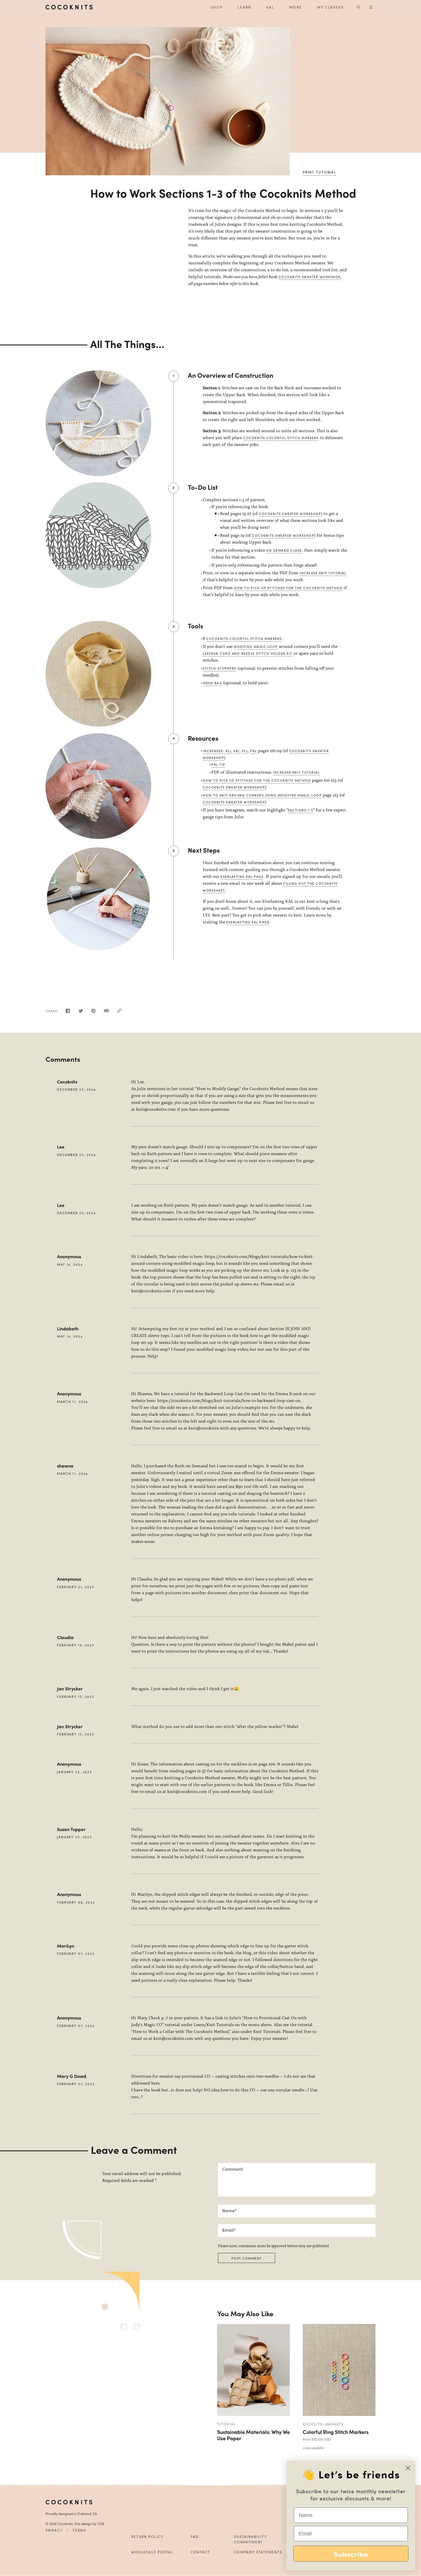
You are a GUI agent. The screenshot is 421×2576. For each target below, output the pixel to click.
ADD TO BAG (333, 2405)
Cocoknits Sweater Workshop (310, 277)
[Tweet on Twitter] (81, 1012)
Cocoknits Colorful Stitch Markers (281, 438)
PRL (253, 751)
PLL (245, 751)
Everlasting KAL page (242, 876)
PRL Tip (218, 764)
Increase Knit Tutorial (323, 573)
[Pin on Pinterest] (93, 1012)
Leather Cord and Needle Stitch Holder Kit (248, 653)
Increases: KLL (217, 751)
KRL (237, 751)
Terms (79, 2530)
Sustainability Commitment (250, 2539)
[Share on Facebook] (68, 1012)
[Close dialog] (408, 2468)
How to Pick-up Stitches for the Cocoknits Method (288, 588)
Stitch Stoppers (220, 668)
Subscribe (351, 2554)
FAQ (195, 2536)
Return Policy (147, 2536)
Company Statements (258, 2552)
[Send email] (106, 1012)
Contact (200, 2552)
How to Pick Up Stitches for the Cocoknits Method (257, 780)
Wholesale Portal (152, 2552)
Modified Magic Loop (256, 646)
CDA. (101, 2524)
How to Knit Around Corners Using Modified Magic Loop (262, 795)
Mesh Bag (212, 683)
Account (371, 7)
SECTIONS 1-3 (300, 810)
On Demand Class (284, 550)
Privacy (54, 2530)
